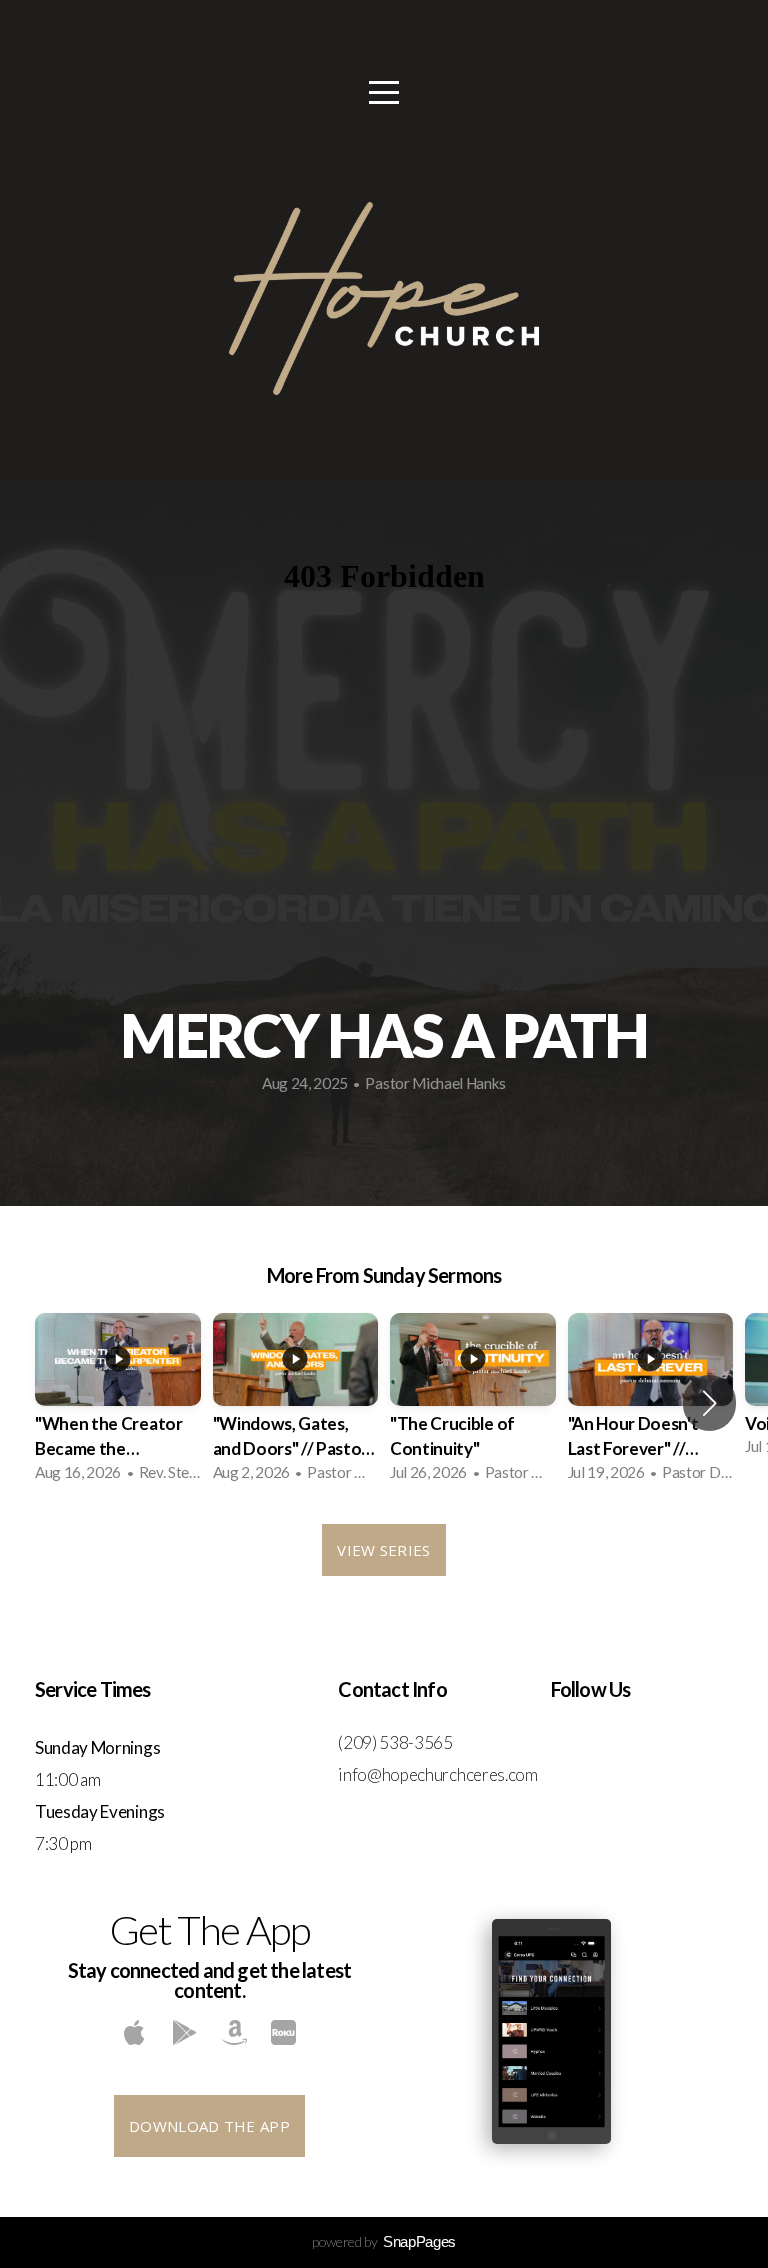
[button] (709, 1403)
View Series (383, 1550)
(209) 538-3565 (396, 1742)
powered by (384, 2241)
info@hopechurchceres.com (437, 1774)
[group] (118, 1403)
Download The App (209, 2126)
